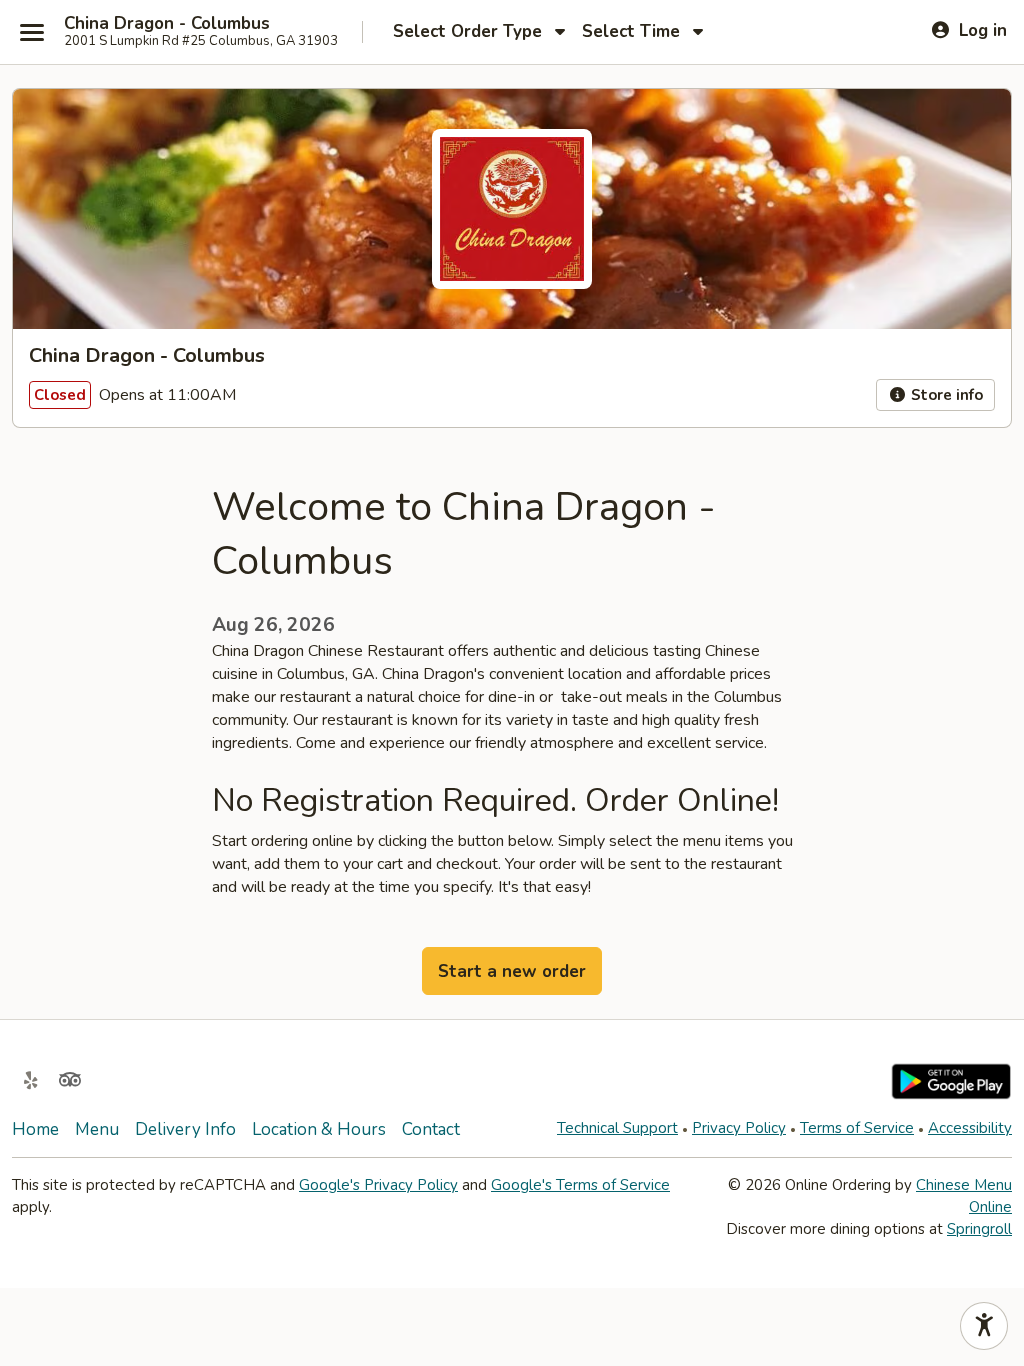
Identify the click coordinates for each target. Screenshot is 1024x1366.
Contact (431, 1129)
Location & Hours (319, 1129)
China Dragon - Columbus (167, 24)
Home (35, 1129)
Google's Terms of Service (580, 1185)
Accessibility (970, 1128)
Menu (97, 1129)
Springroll (979, 1229)
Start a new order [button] (512, 971)
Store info (945, 395)
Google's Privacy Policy (378, 1185)
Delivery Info (185, 1129)
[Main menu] (32, 32)
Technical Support (617, 1128)
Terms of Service (857, 1128)
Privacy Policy (739, 1128)
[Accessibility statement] (984, 1326)
